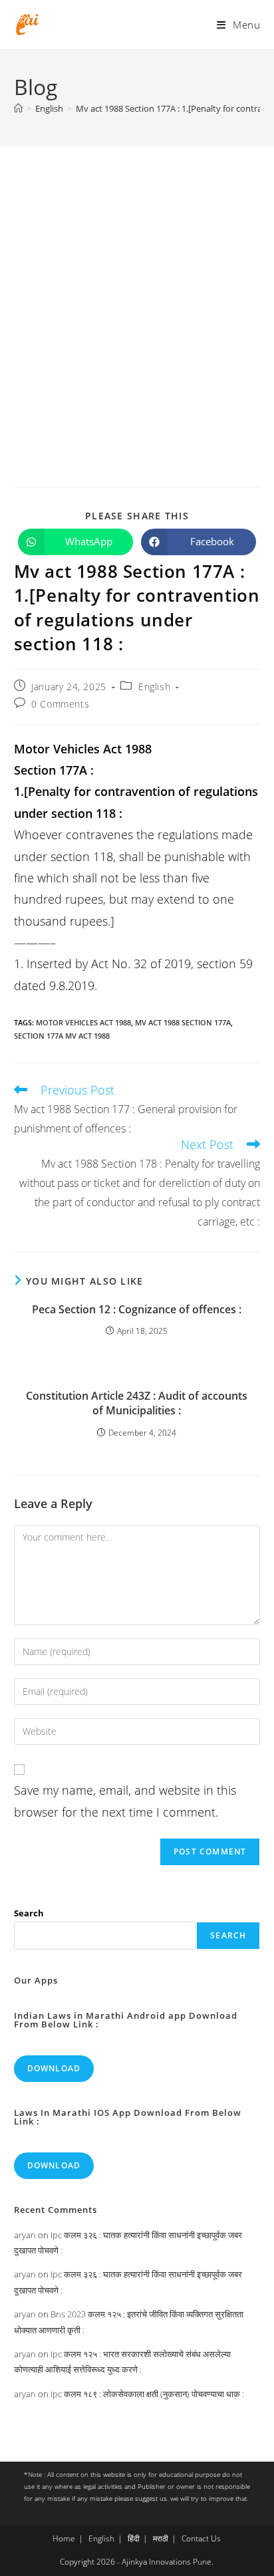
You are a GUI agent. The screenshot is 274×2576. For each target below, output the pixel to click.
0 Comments (60, 704)
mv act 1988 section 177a (183, 1022)
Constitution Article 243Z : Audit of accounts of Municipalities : (137, 1403)
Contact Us (201, 2538)
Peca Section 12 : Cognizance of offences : (137, 1309)
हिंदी (134, 2538)
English (154, 687)
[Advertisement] (137, 290)
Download (54, 2068)
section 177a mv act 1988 (62, 1036)
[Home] (18, 108)
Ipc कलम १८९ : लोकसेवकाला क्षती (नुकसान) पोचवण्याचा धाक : (147, 2394)
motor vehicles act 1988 (83, 1022)
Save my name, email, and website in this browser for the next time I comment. (125, 1801)
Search (29, 1913)
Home (64, 2538)
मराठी (161, 2538)
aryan (25, 2235)
